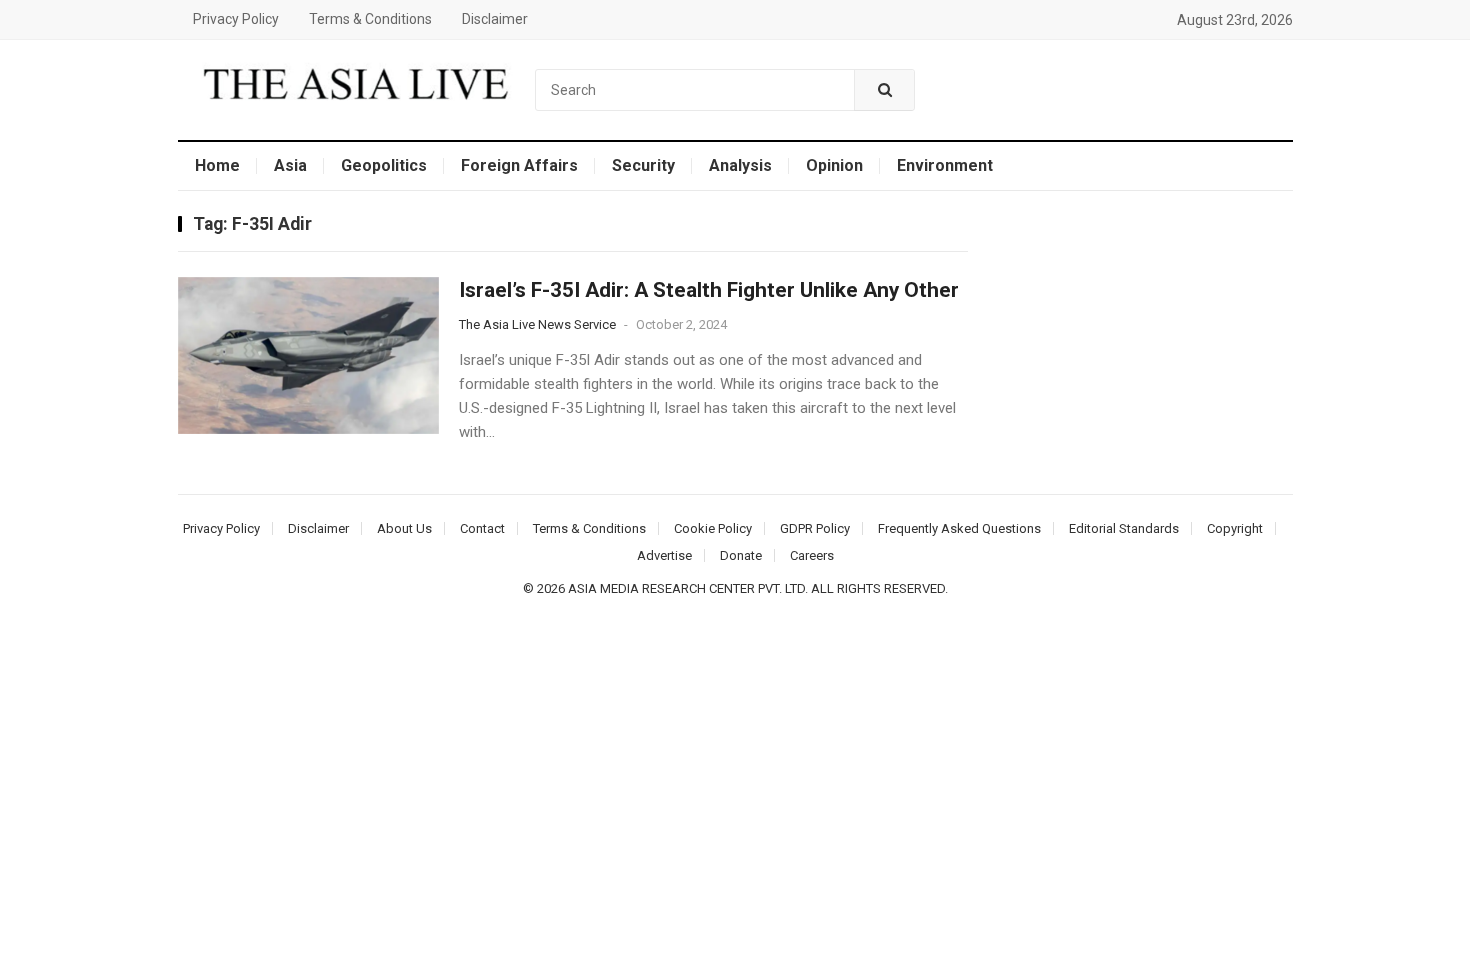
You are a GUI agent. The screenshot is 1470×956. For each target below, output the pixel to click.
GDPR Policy (815, 528)
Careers (812, 555)
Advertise (664, 555)
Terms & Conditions (370, 19)
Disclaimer (495, 19)
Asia (290, 165)
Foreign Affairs (519, 165)
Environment (945, 165)
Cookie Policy (713, 528)
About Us (404, 528)
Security (643, 165)
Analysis (740, 165)
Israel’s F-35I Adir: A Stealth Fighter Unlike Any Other (709, 290)
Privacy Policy (236, 19)
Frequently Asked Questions (959, 528)
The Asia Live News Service (537, 324)
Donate (741, 555)
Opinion (834, 165)
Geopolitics (384, 165)
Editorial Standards (1124, 528)
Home (217, 165)
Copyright (1235, 528)
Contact (482, 528)
